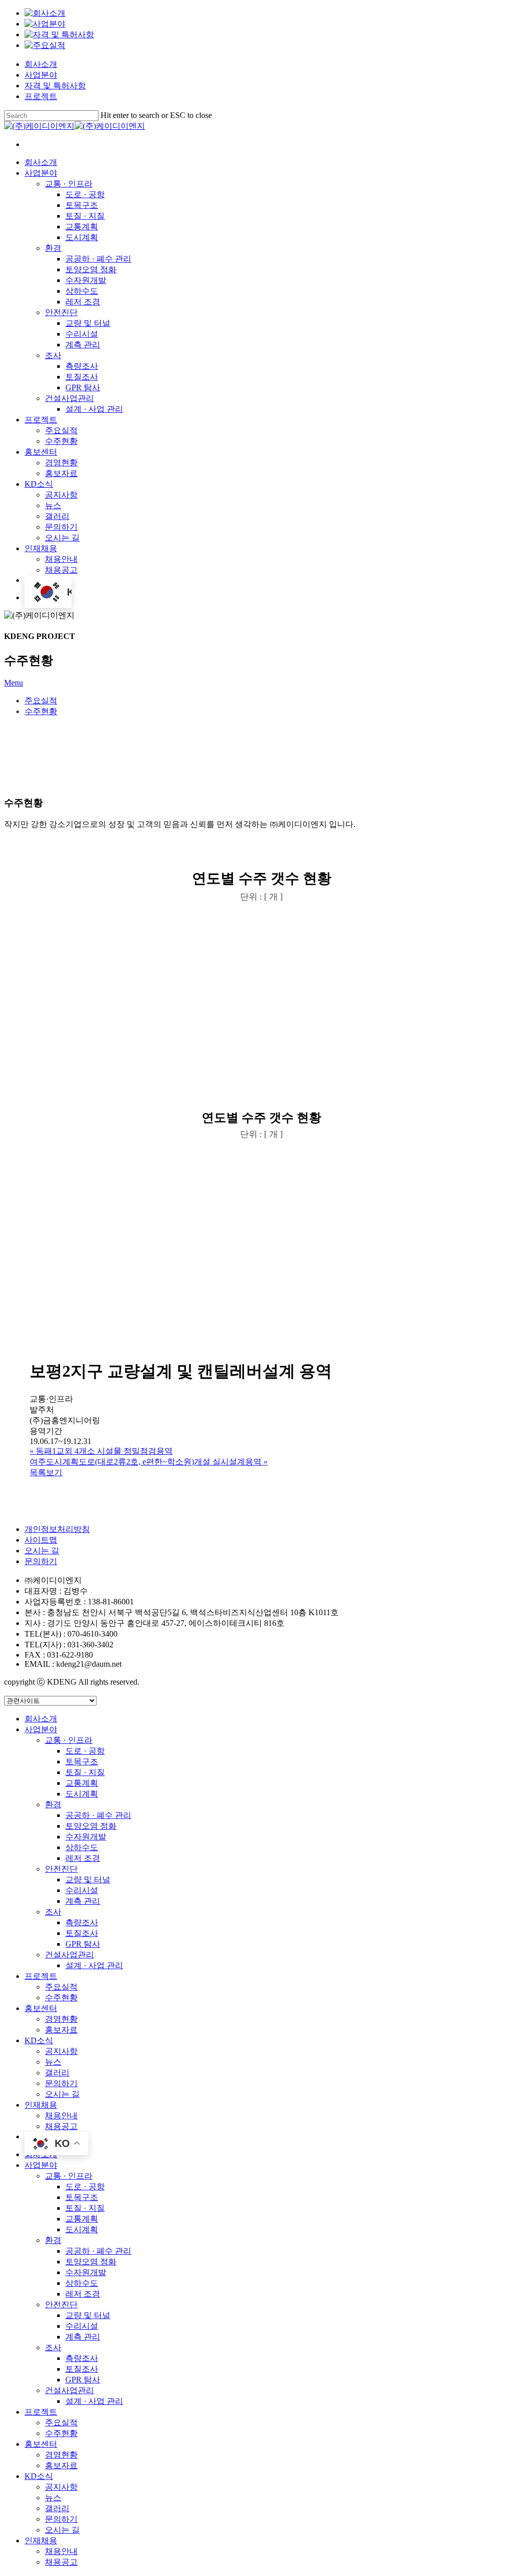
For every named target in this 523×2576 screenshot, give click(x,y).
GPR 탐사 (83, 1944)
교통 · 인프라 (69, 1740)
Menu (14, 683)
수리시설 (82, 1890)
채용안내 (61, 2116)
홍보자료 (61, 2030)
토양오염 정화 (91, 1826)
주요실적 (41, 701)
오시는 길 (42, 1551)
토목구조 (82, 1762)
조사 (53, 1912)
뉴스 (53, 2062)
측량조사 (82, 1922)
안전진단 (61, 1869)
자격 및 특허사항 (55, 86)
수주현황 (41, 711)
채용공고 (61, 2126)
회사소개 (41, 64)
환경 (53, 1804)
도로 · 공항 (85, 1751)
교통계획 (82, 1783)
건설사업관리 (69, 1955)
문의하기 (41, 1561)
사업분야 (41, 75)
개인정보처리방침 (57, 1529)
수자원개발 (86, 1837)
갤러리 (57, 2073)
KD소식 (39, 2040)
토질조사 (82, 1933)
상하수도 (82, 1847)
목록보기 (46, 1472)
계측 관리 (83, 1901)
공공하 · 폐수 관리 (98, 1815)
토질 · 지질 (85, 1772)
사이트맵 (41, 1540)
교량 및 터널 (88, 1880)
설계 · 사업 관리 (94, 1965)
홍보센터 (41, 2008)
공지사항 (61, 2051)
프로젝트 (41, 96)
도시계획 (82, 1794)
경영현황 (61, 2019)
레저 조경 (83, 1858)
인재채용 (41, 2105)
